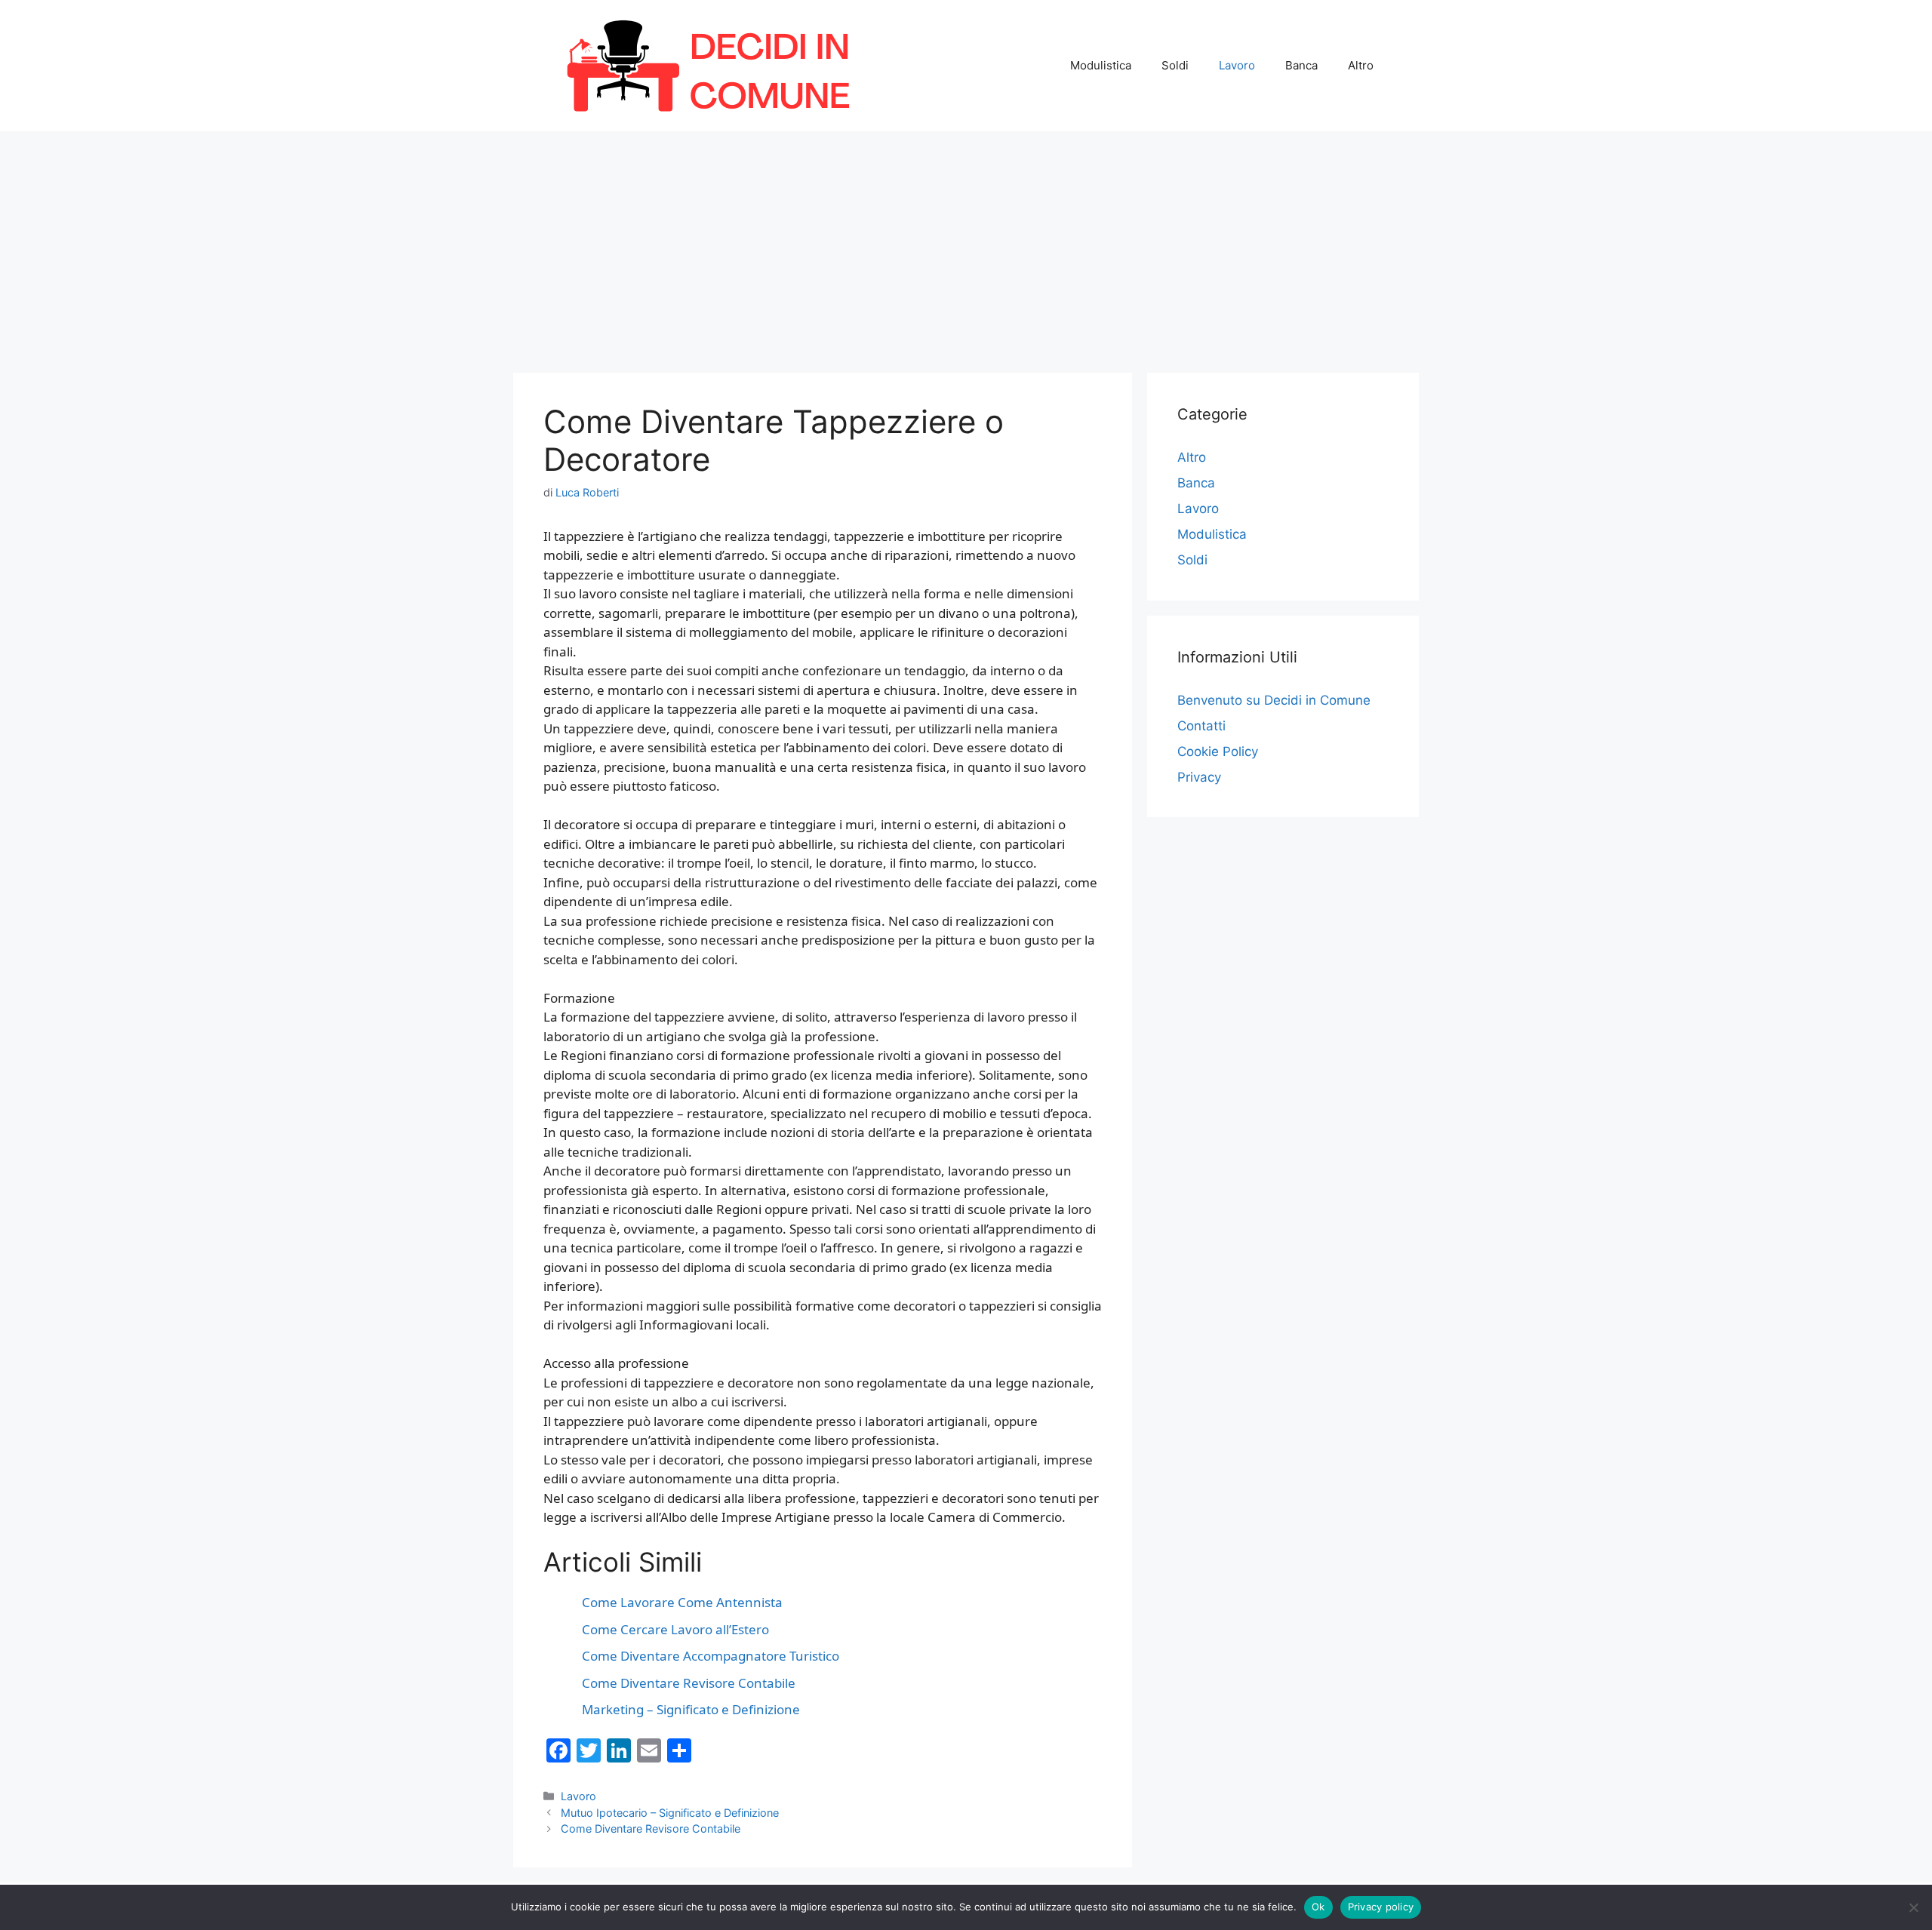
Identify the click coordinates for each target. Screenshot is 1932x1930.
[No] (1913, 1907)
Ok (1318, 1907)
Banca (1301, 65)
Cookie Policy (1218, 751)
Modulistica (1101, 65)
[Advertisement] (966, 244)
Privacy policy (1381, 1907)
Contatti (1201, 726)
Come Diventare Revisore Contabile (651, 1829)
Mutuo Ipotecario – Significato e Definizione (670, 1813)
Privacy (1199, 777)
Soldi (1175, 65)
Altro (1361, 65)
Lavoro (1237, 65)
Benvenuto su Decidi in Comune (1274, 700)
